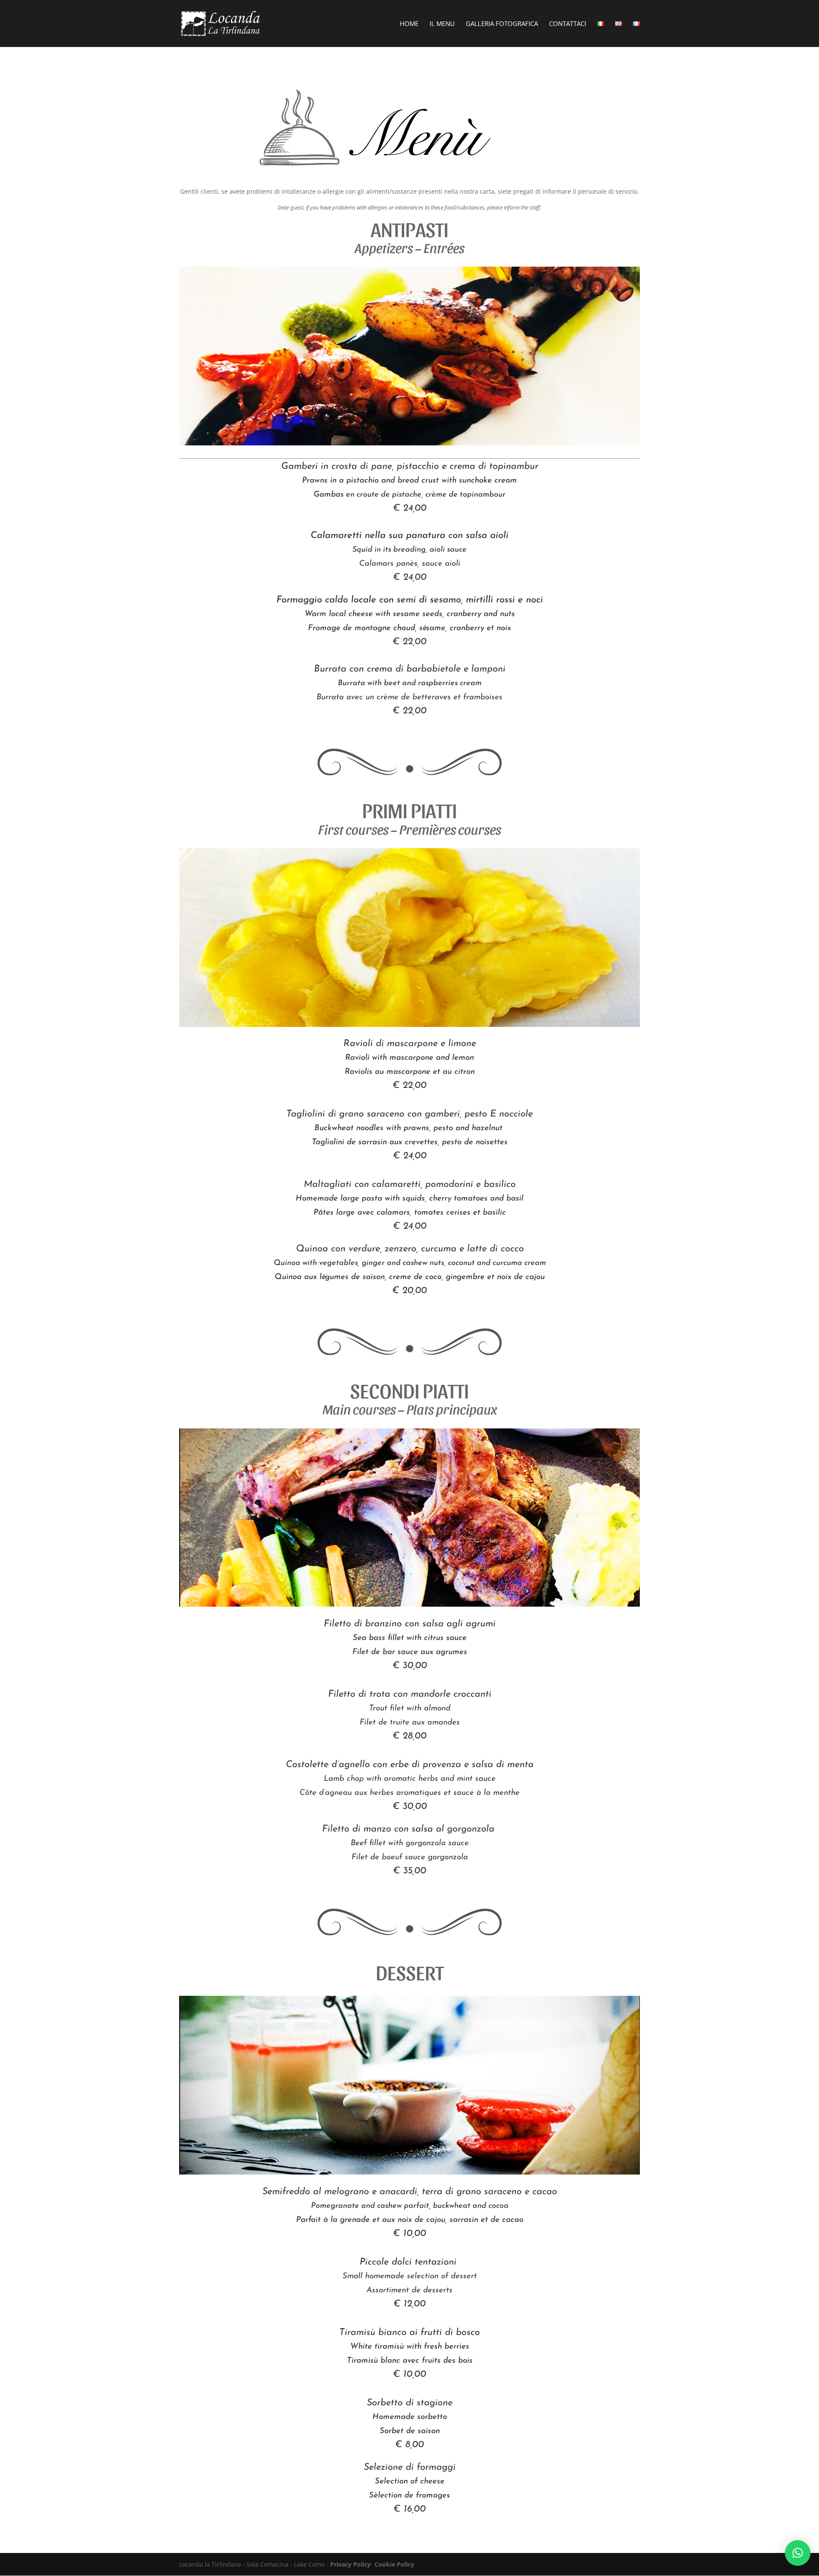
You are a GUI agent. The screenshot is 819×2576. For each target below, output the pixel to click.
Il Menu (442, 24)
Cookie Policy (394, 2564)
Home (409, 24)
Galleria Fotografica (502, 24)
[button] (798, 2553)
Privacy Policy (350, 2564)
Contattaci (568, 24)
